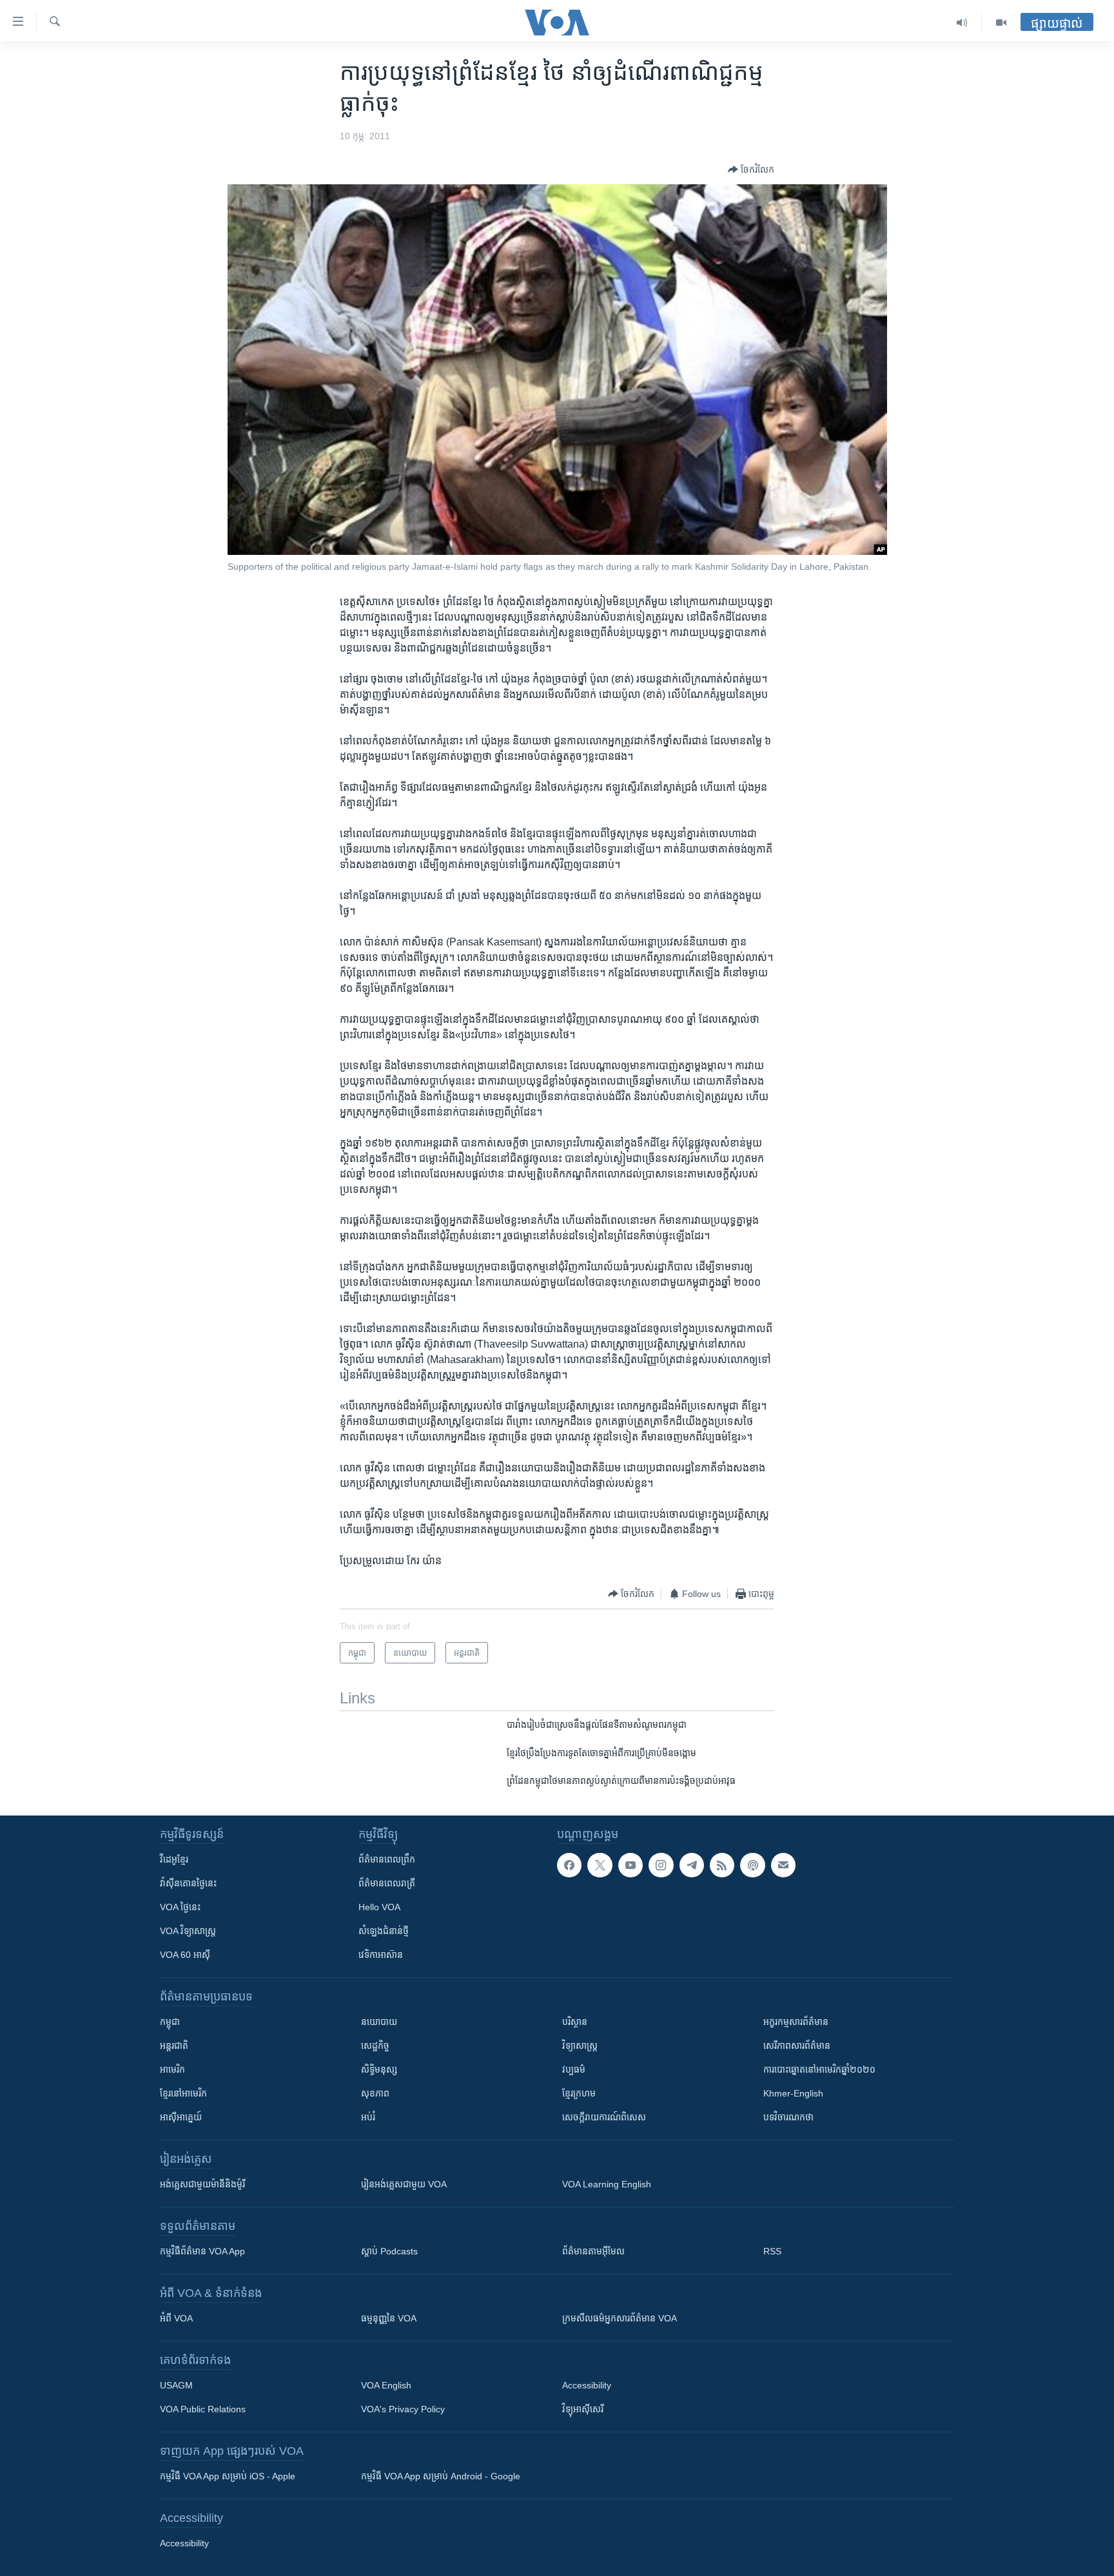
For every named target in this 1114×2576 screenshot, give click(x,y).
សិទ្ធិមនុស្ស (379, 2069)
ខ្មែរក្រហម (579, 2093)
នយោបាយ (379, 2022)
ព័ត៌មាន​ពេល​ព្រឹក (387, 1859)
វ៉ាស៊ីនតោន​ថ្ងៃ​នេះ (188, 1883)
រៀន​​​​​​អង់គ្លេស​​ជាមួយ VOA (404, 2184)
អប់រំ (368, 2117)
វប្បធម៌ (574, 2069)
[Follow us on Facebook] (569, 1865)
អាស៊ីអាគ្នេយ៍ (181, 2117)
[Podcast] (752, 1865)
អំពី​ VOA (176, 2318)
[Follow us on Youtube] (630, 1865)
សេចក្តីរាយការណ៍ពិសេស (604, 2117)
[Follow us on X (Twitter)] (600, 1865)
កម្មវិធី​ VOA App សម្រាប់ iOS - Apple (228, 2476)
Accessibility (587, 2385)
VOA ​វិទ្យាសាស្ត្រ (188, 1931)
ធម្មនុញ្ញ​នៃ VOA (389, 2318)
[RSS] (722, 1865)
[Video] (1001, 23)
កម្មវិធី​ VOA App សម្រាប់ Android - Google (441, 2476)
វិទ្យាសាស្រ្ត (580, 2046)
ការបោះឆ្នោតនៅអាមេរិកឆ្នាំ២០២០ (819, 2069)
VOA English (386, 2385)
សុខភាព (375, 2093)
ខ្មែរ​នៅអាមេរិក (183, 2093)
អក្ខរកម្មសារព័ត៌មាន (796, 2022)
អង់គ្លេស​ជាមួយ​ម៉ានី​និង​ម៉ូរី (202, 2184)
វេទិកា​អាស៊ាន (381, 1955)
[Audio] (962, 23)
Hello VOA (379, 1907)
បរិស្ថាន (575, 2022)
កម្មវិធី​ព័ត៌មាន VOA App (202, 2251)
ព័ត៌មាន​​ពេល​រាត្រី (387, 1883)
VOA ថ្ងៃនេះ (180, 1907)
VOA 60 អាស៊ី (185, 1955)
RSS (772, 2251)
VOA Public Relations (203, 2409)
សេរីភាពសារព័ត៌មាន (797, 2046)
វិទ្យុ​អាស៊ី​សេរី (583, 2409)
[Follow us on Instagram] (661, 1865)
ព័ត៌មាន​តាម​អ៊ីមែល (593, 2251)
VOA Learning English (607, 2184)
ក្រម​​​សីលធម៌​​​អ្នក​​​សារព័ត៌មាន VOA (620, 2318)
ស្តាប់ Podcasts (389, 2251)
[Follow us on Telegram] (692, 1865)
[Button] (751, 169)
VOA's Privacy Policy (403, 2409)
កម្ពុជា (170, 2022)
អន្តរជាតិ (174, 2046)
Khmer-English (793, 2093)
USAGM (176, 2385)
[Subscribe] (783, 1865)
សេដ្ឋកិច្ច (375, 2046)
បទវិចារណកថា (788, 2117)
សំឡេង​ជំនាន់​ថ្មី (384, 1931)
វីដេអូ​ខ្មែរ (174, 1859)
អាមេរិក (172, 2069)
